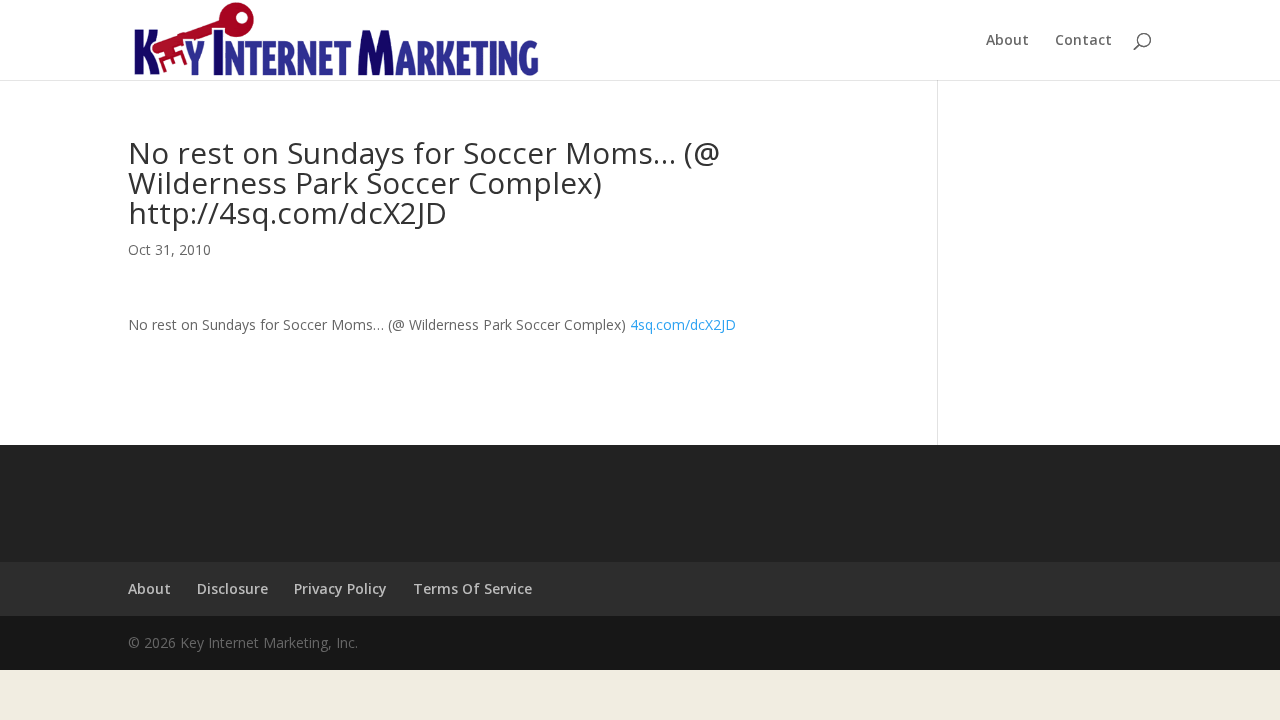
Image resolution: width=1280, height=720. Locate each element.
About (1007, 41)
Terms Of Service (472, 588)
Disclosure (232, 588)
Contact (1083, 41)
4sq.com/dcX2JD (683, 324)
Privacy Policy (340, 588)
